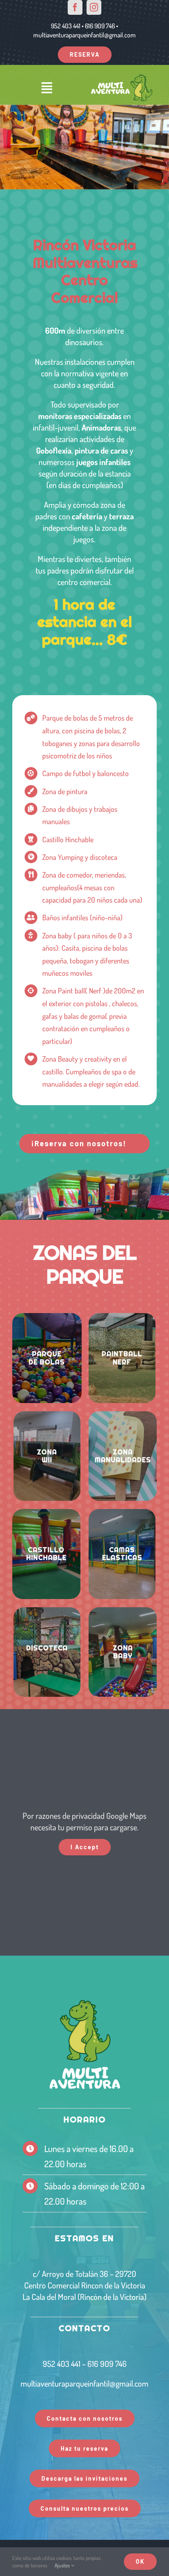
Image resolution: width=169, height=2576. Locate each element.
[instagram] (94, 7)
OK (140, 2561)
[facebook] (75, 7)
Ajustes (63, 2565)
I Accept (85, 1847)
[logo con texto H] (122, 77)
